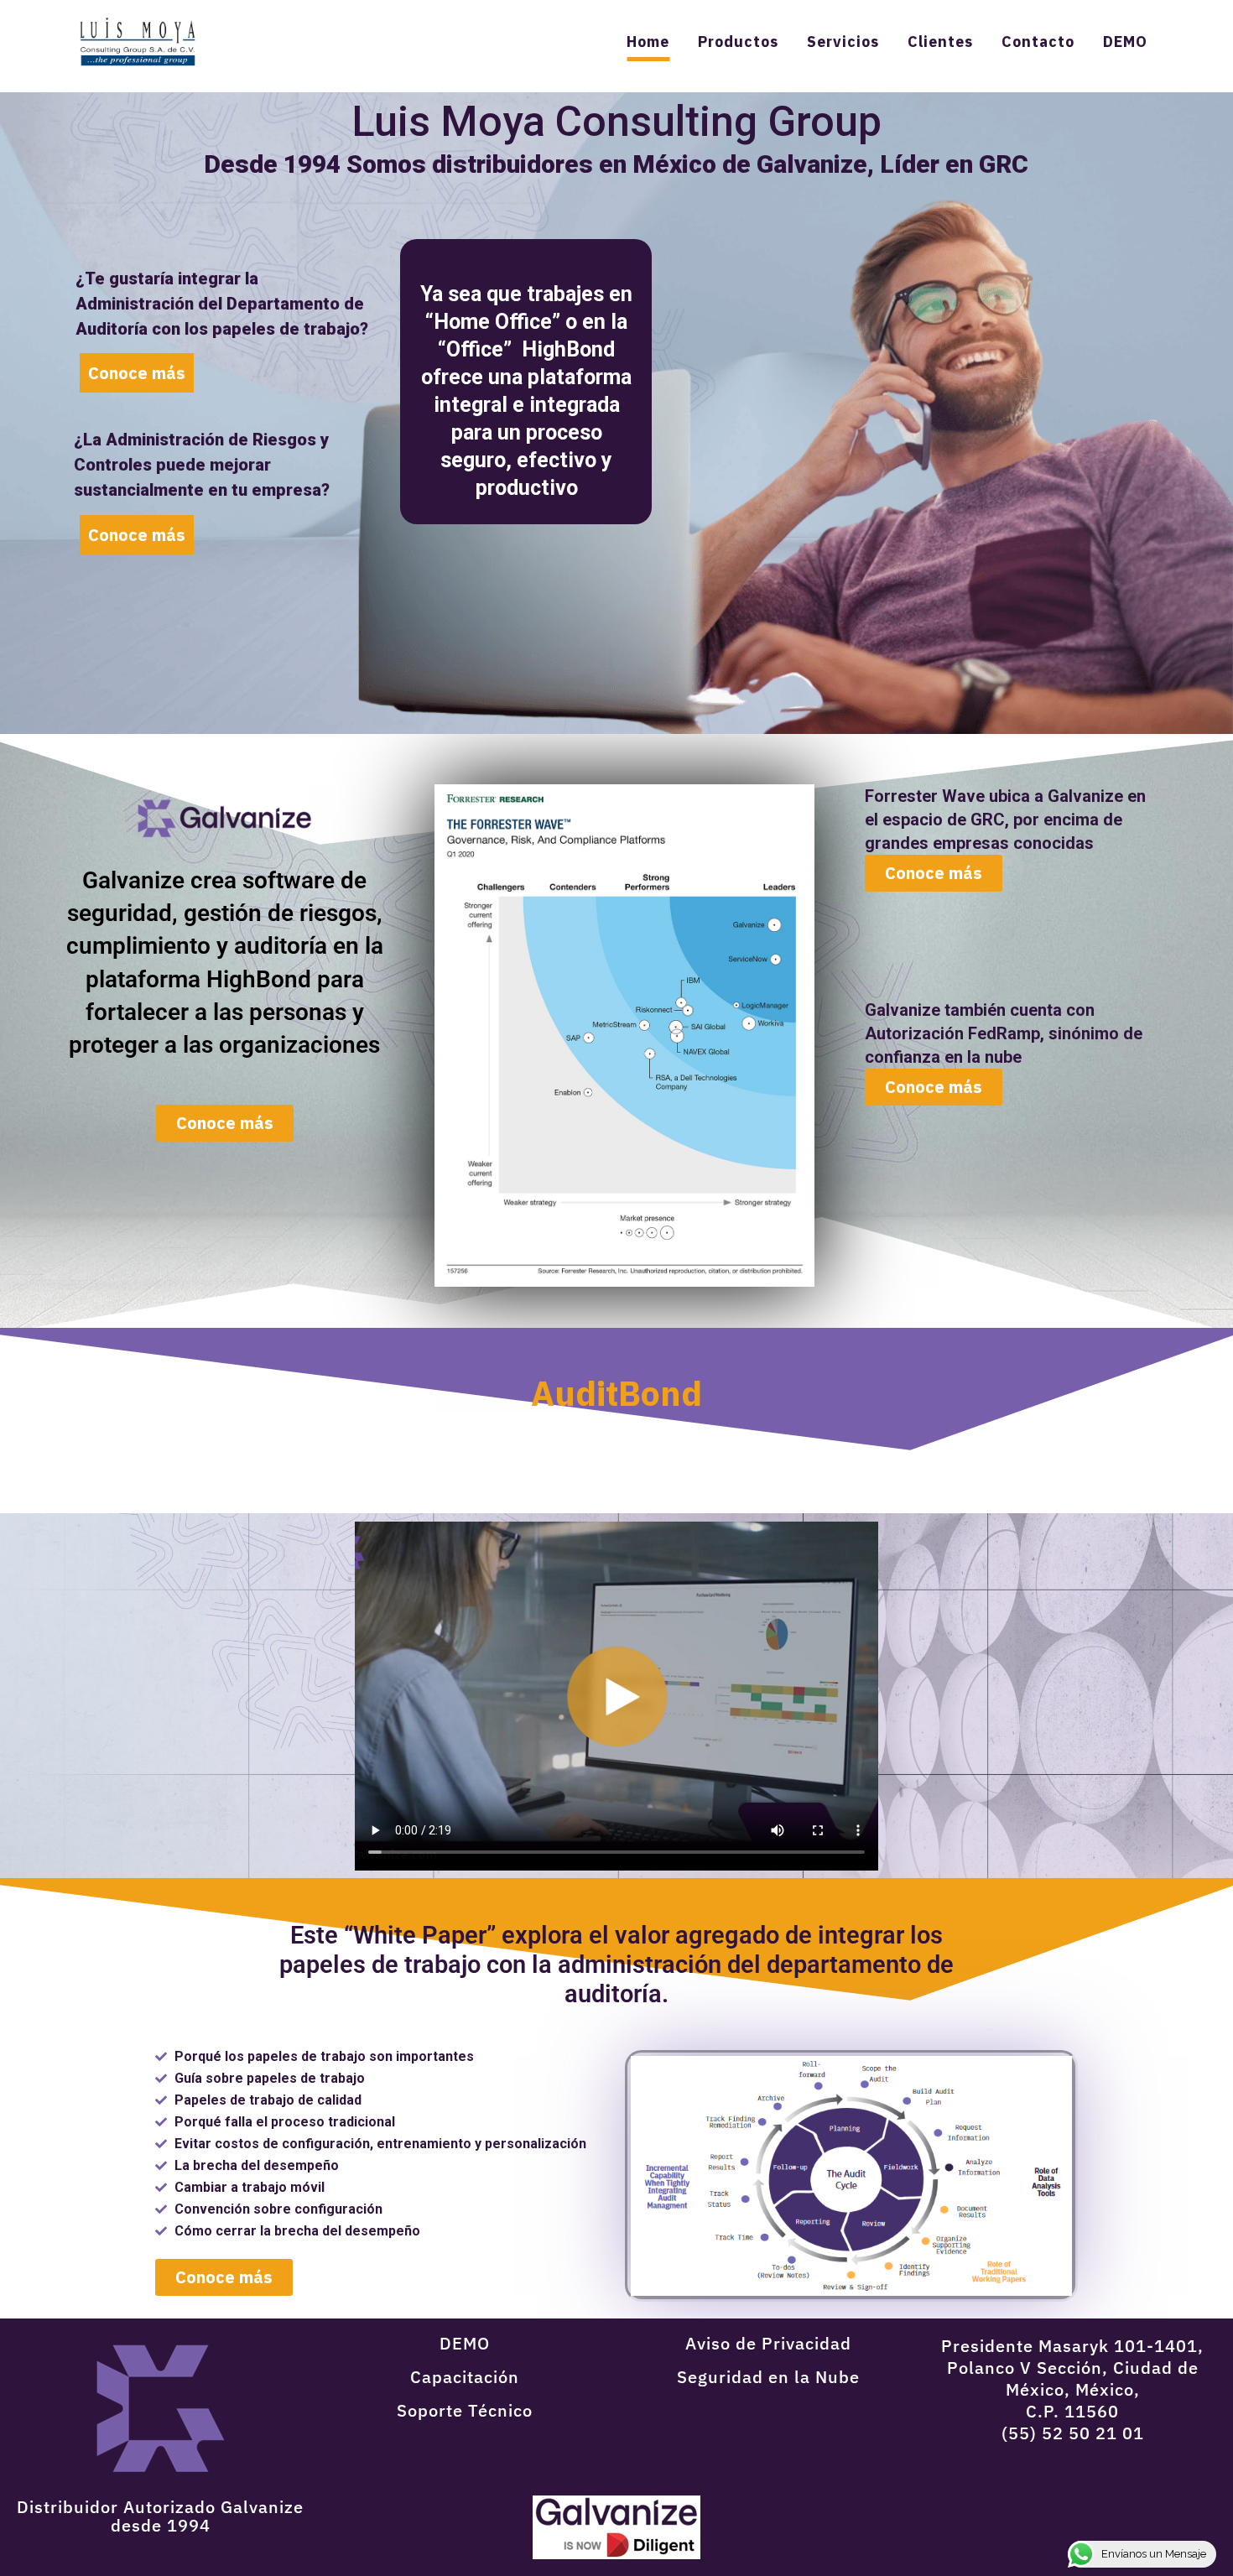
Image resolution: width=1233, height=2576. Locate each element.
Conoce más (137, 535)
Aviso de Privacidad (768, 2343)
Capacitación (465, 2377)
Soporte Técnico (465, 2410)
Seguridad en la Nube (768, 2377)
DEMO (465, 2343)
